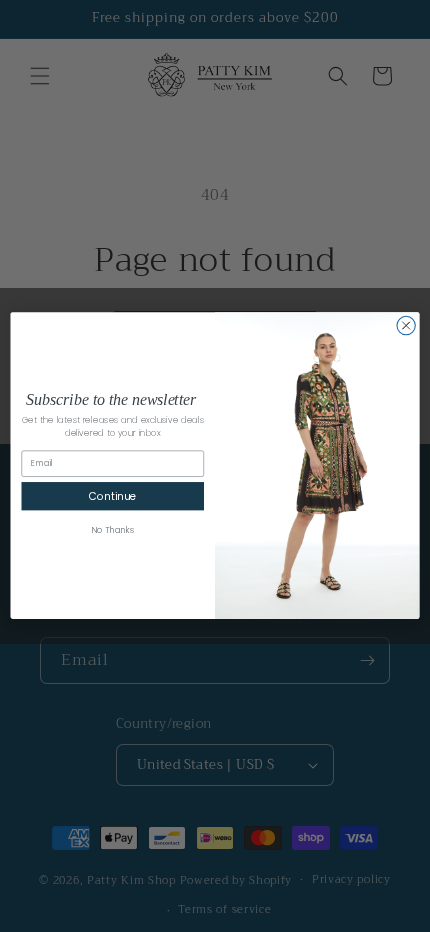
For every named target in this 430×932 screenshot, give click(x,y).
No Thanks (113, 531)
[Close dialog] (406, 326)
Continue (113, 496)
